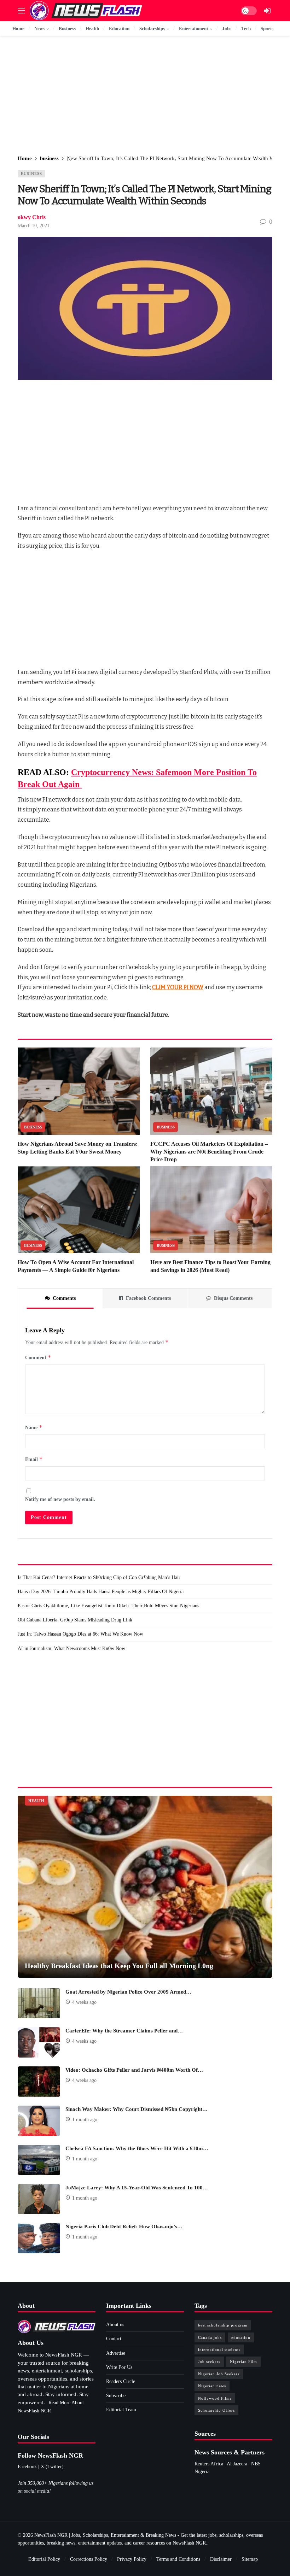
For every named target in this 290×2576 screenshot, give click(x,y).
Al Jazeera (237, 2464)
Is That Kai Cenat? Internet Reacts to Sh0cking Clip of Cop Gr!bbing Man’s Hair (99, 1577)
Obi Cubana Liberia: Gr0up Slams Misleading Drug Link (75, 1620)
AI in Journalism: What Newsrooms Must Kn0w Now (71, 1648)
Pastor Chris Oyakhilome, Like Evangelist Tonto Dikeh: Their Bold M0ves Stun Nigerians (108, 1606)
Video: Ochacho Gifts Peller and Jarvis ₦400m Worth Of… (134, 2070)
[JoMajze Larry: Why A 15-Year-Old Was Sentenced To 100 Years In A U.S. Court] (39, 2199)
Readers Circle (121, 2381)
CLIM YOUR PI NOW (178, 987)
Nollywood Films (215, 2398)
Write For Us (119, 2367)
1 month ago (85, 2120)
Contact (114, 2339)
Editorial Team (121, 2410)
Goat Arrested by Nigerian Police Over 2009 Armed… (128, 1992)
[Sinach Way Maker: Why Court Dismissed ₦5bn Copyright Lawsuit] (39, 2121)
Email (34, 1459)
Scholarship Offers (216, 2410)
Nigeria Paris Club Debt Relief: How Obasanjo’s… (124, 2226)
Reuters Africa (209, 2464)
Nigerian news (212, 2386)
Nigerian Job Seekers (219, 2374)
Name (34, 1427)
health (36, 1801)
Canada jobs (210, 2337)
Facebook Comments (148, 1298)
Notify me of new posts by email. (60, 1499)
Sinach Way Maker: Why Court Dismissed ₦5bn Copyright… (137, 2109)
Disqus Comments (233, 1298)
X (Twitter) (52, 2467)
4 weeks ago (84, 2002)
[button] (21, 11)
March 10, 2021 (34, 226)
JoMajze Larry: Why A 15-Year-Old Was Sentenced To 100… (137, 2188)
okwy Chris (32, 217)
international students (219, 2349)
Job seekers (209, 2361)
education (241, 2337)
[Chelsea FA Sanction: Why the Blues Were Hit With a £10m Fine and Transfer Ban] (39, 2160)
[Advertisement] (145, 96)
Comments (64, 1298)
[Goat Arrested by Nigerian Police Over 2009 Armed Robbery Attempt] (39, 2003)
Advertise (116, 2353)
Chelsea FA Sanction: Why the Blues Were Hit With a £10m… (137, 2148)
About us (115, 2325)
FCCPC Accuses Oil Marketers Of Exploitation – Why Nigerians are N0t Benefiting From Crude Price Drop (209, 1152)
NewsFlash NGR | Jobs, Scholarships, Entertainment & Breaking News (105, 2535)
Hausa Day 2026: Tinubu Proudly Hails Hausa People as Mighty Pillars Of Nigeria (101, 1592)
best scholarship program (223, 2325)
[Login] (267, 11)
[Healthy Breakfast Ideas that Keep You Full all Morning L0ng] (145, 1887)
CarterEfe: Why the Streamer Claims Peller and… (124, 2031)
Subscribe (116, 2396)
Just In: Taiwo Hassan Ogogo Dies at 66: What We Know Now (80, 1634)
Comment (38, 1357)
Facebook (27, 2467)
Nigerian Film (243, 2361)
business (31, 174)
